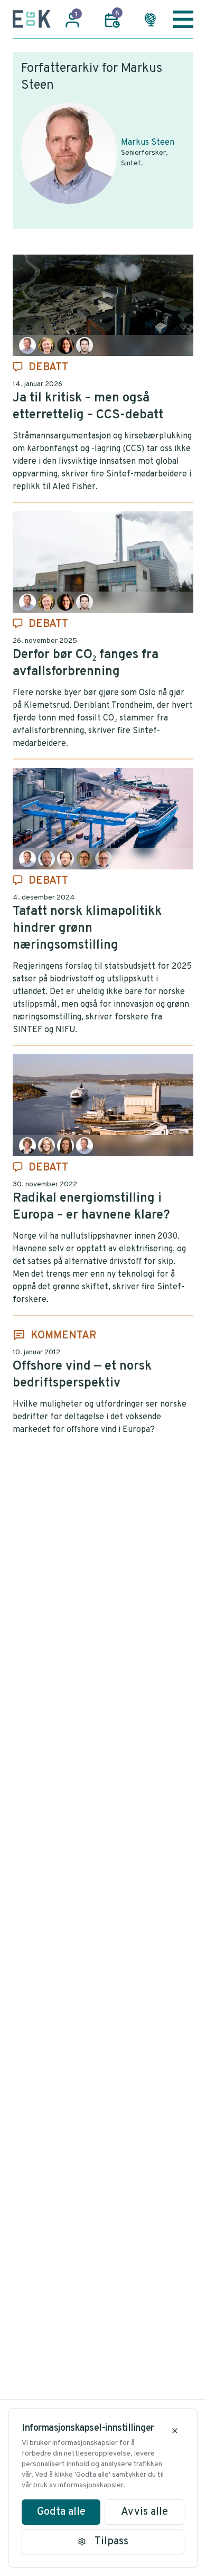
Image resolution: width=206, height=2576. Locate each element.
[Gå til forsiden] (32, 19)
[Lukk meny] (183, 19)
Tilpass (111, 2542)
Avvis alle (144, 2512)
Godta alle (61, 2512)
